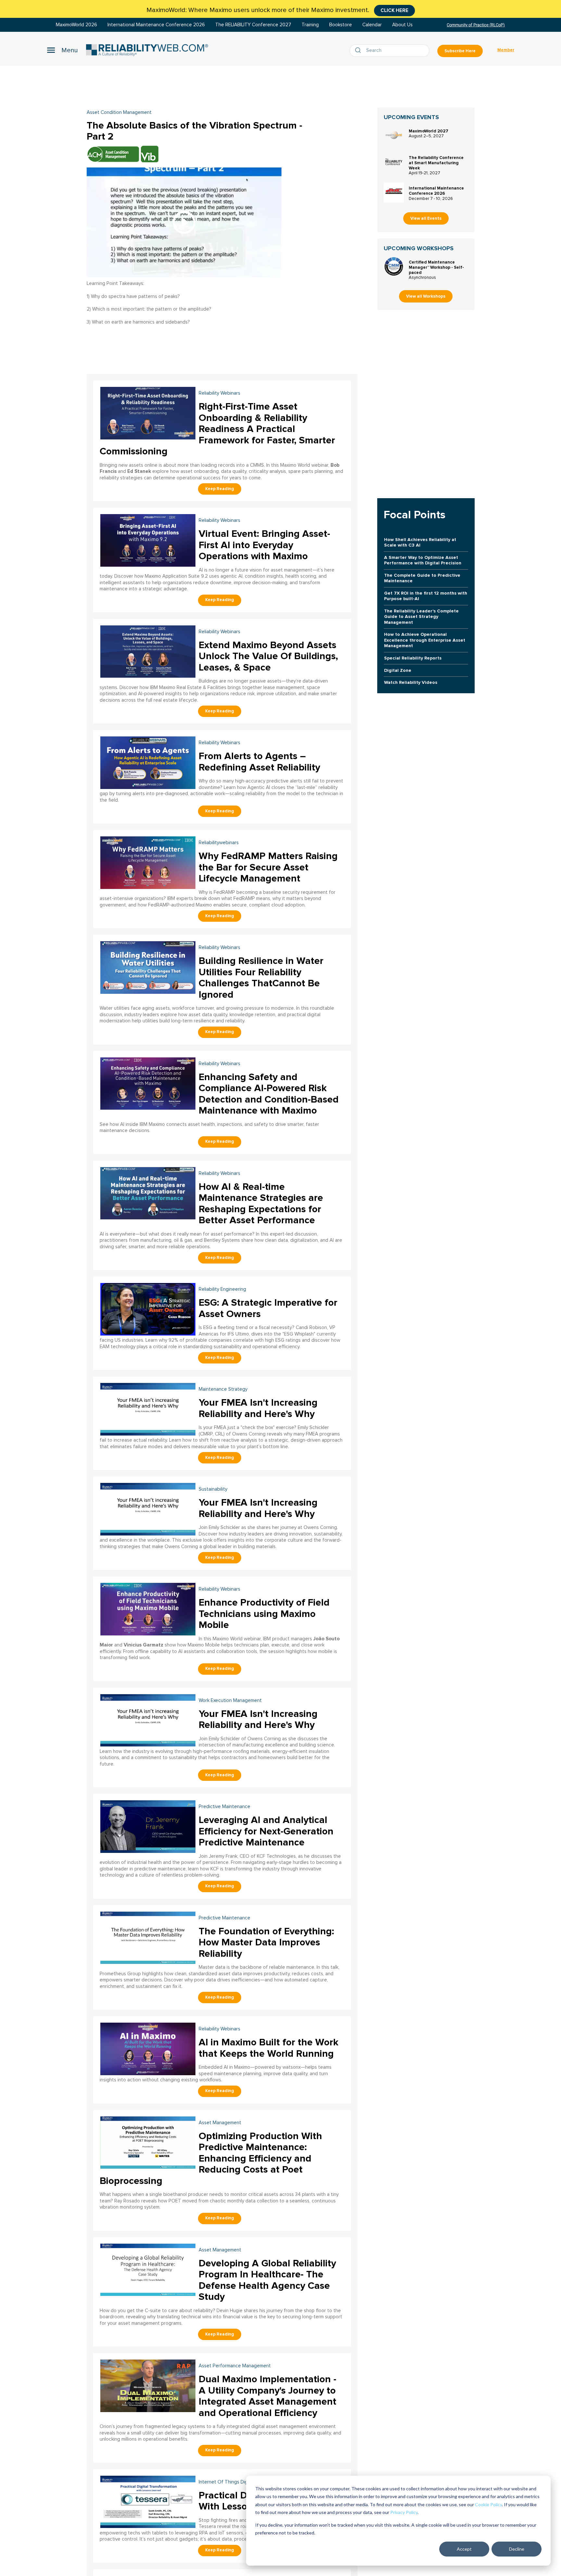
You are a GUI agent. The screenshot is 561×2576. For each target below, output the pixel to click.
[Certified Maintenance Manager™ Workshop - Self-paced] (394, 266)
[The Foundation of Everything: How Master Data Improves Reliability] (148, 1937)
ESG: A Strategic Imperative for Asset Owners (268, 1308)
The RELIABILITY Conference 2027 (253, 25)
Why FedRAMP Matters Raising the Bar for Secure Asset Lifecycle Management (268, 867)
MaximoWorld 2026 (76, 25)
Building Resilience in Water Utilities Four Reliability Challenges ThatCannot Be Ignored (261, 978)
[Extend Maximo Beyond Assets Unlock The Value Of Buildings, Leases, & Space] (148, 651)
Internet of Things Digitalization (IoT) (239, 2482)
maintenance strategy (223, 1389)
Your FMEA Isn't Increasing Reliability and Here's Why (258, 1408)
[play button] (184, 222)
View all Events (426, 218)
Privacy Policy (404, 2512)
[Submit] (359, 51)
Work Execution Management (230, 1701)
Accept (464, 2549)
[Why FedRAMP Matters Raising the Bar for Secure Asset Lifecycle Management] (148, 862)
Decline (517, 2549)
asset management (220, 2123)
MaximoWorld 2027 (429, 131)
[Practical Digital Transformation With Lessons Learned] (148, 2501)
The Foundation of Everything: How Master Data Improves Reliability (266, 1942)
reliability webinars (219, 393)
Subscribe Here (460, 51)
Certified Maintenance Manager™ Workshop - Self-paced (436, 267)
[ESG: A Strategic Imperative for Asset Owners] (148, 1308)
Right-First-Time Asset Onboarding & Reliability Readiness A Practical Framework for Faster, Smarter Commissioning (217, 429)
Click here (394, 10)
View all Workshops (426, 296)
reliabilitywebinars (219, 843)
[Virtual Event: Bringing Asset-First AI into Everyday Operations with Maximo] (148, 540)
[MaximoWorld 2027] (394, 135)
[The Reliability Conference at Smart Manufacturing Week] (394, 162)
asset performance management (235, 2366)
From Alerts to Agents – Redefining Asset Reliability (259, 762)
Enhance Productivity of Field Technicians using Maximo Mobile (264, 1614)
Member (506, 50)
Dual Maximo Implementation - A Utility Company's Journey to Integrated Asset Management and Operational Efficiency (268, 2396)
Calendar (372, 25)
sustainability (213, 1489)
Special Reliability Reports (413, 658)
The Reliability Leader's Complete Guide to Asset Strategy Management (421, 617)
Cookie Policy (488, 2504)
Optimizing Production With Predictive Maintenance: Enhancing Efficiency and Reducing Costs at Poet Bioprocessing (211, 2158)
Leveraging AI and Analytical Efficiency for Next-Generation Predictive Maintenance (266, 1831)
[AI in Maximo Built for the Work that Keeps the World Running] (148, 2048)
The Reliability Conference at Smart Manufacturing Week (436, 163)
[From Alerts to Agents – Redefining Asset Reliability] (148, 762)
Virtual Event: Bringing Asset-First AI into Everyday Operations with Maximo (264, 545)
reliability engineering (222, 1289)
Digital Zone (398, 670)
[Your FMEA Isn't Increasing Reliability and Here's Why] (148, 1408)
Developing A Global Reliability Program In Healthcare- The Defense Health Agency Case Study (267, 2280)
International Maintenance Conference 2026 (156, 25)
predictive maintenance (224, 1807)
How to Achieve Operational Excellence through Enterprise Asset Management (425, 640)
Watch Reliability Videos (411, 682)
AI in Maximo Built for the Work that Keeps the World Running (268, 2048)
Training (310, 25)
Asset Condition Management (119, 112)
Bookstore (341, 25)
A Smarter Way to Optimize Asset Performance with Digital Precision (423, 560)
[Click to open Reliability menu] (62, 50)
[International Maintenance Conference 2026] (394, 192)
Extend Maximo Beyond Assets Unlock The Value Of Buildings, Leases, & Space (268, 656)
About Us (402, 25)
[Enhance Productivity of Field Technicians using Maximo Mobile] (148, 1608)
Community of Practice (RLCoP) (476, 25)
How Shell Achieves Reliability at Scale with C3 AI (420, 542)
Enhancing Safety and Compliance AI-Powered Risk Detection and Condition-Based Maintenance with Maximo (269, 1094)
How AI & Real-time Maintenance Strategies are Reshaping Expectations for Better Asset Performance (261, 1204)
